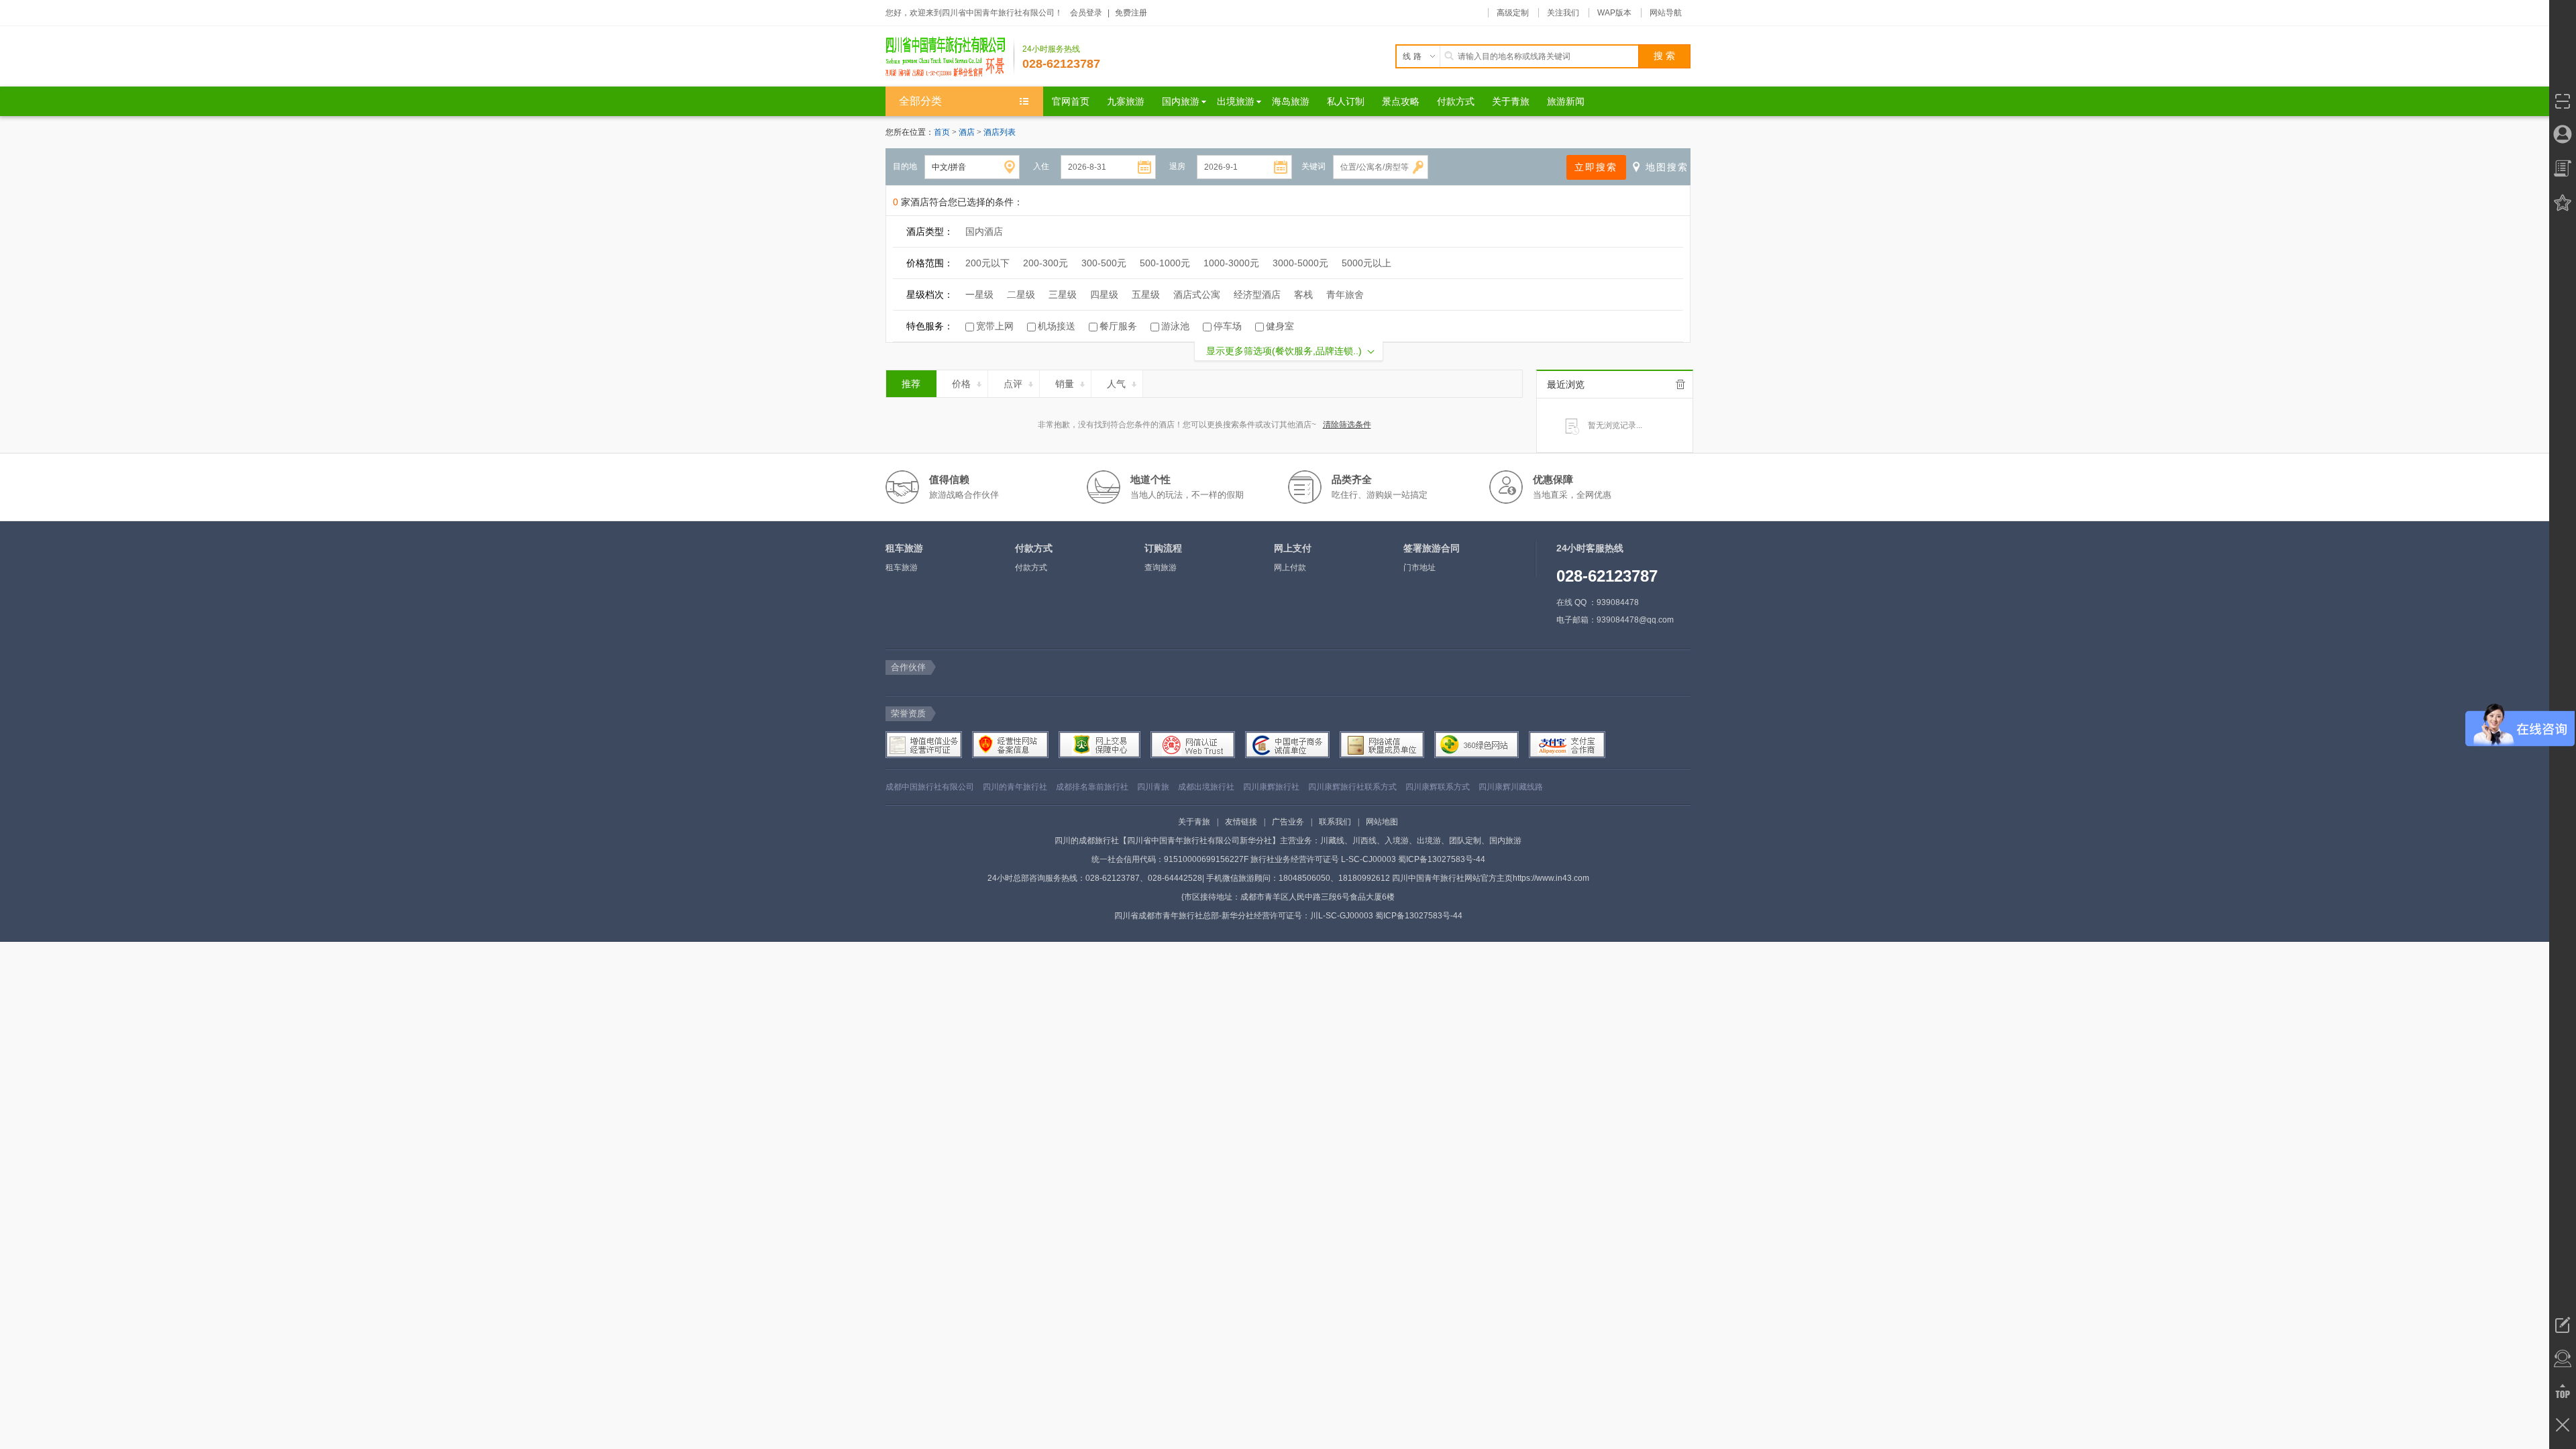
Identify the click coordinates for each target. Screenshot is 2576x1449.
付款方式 (1031, 568)
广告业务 (1288, 822)
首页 (942, 132)
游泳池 (1175, 326)
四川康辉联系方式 (1438, 787)
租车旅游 (902, 568)
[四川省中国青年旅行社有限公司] (950, 56)
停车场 (1228, 326)
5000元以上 (1366, 263)
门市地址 (1419, 568)
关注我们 (1563, 13)
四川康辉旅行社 (1271, 787)
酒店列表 (1000, 132)
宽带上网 (995, 326)
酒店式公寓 (1197, 294)
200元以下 (987, 263)
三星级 (1063, 294)
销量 (1065, 384)
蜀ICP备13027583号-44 (1442, 859)
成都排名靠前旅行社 (1092, 787)
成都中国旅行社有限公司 (930, 787)
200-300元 (1045, 263)
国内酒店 (984, 231)
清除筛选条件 (1347, 425)
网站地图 (1382, 822)
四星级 (1104, 294)
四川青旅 (1153, 787)
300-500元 (1104, 263)
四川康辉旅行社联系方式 (1352, 787)
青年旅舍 (1345, 294)
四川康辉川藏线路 (1511, 787)
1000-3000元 (1231, 263)
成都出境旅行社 (1206, 787)
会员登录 (1086, 13)
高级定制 (1513, 13)
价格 (961, 384)
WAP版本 (1614, 13)
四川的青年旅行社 (1015, 787)
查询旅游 (1161, 568)
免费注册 (1131, 13)
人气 (1116, 384)
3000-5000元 (1300, 263)
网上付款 (1290, 568)
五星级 (1146, 294)
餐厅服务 (1118, 326)
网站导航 (1666, 13)
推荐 (911, 384)
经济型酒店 (1257, 294)
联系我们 (1335, 822)
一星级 (979, 294)
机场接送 (1057, 326)
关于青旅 (1194, 822)
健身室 (1280, 326)
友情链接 (1241, 822)
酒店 (968, 132)
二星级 (1021, 294)
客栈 (1303, 294)
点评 (1013, 384)
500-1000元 (1165, 263)
